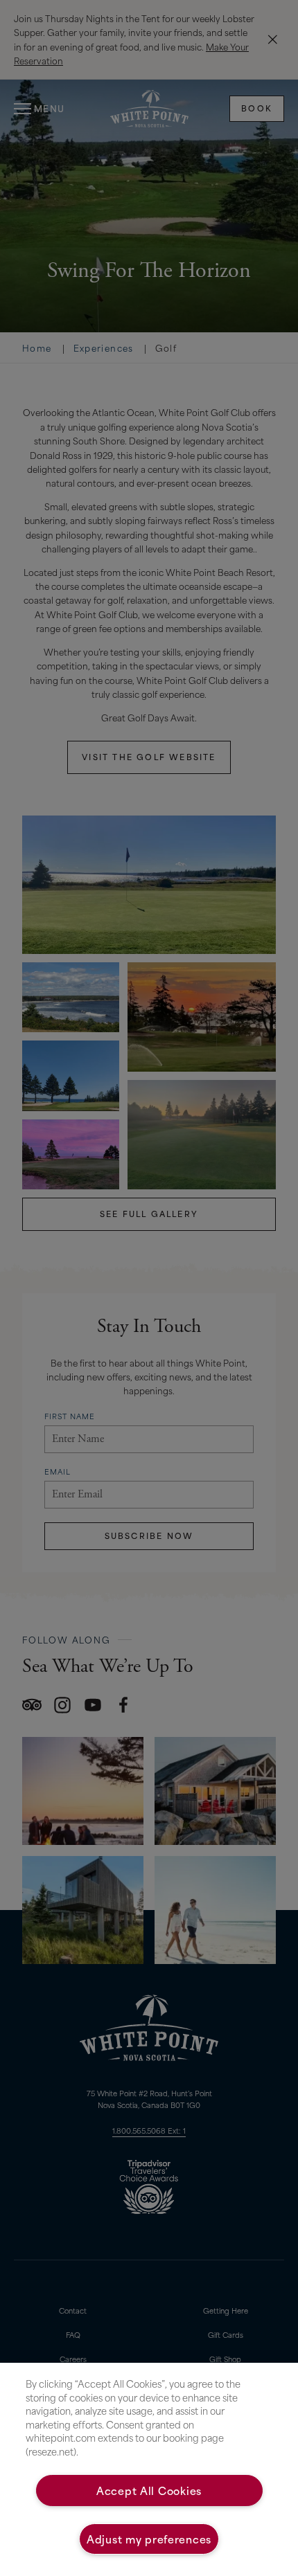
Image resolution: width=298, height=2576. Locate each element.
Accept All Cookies (149, 2490)
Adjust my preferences (149, 2539)
